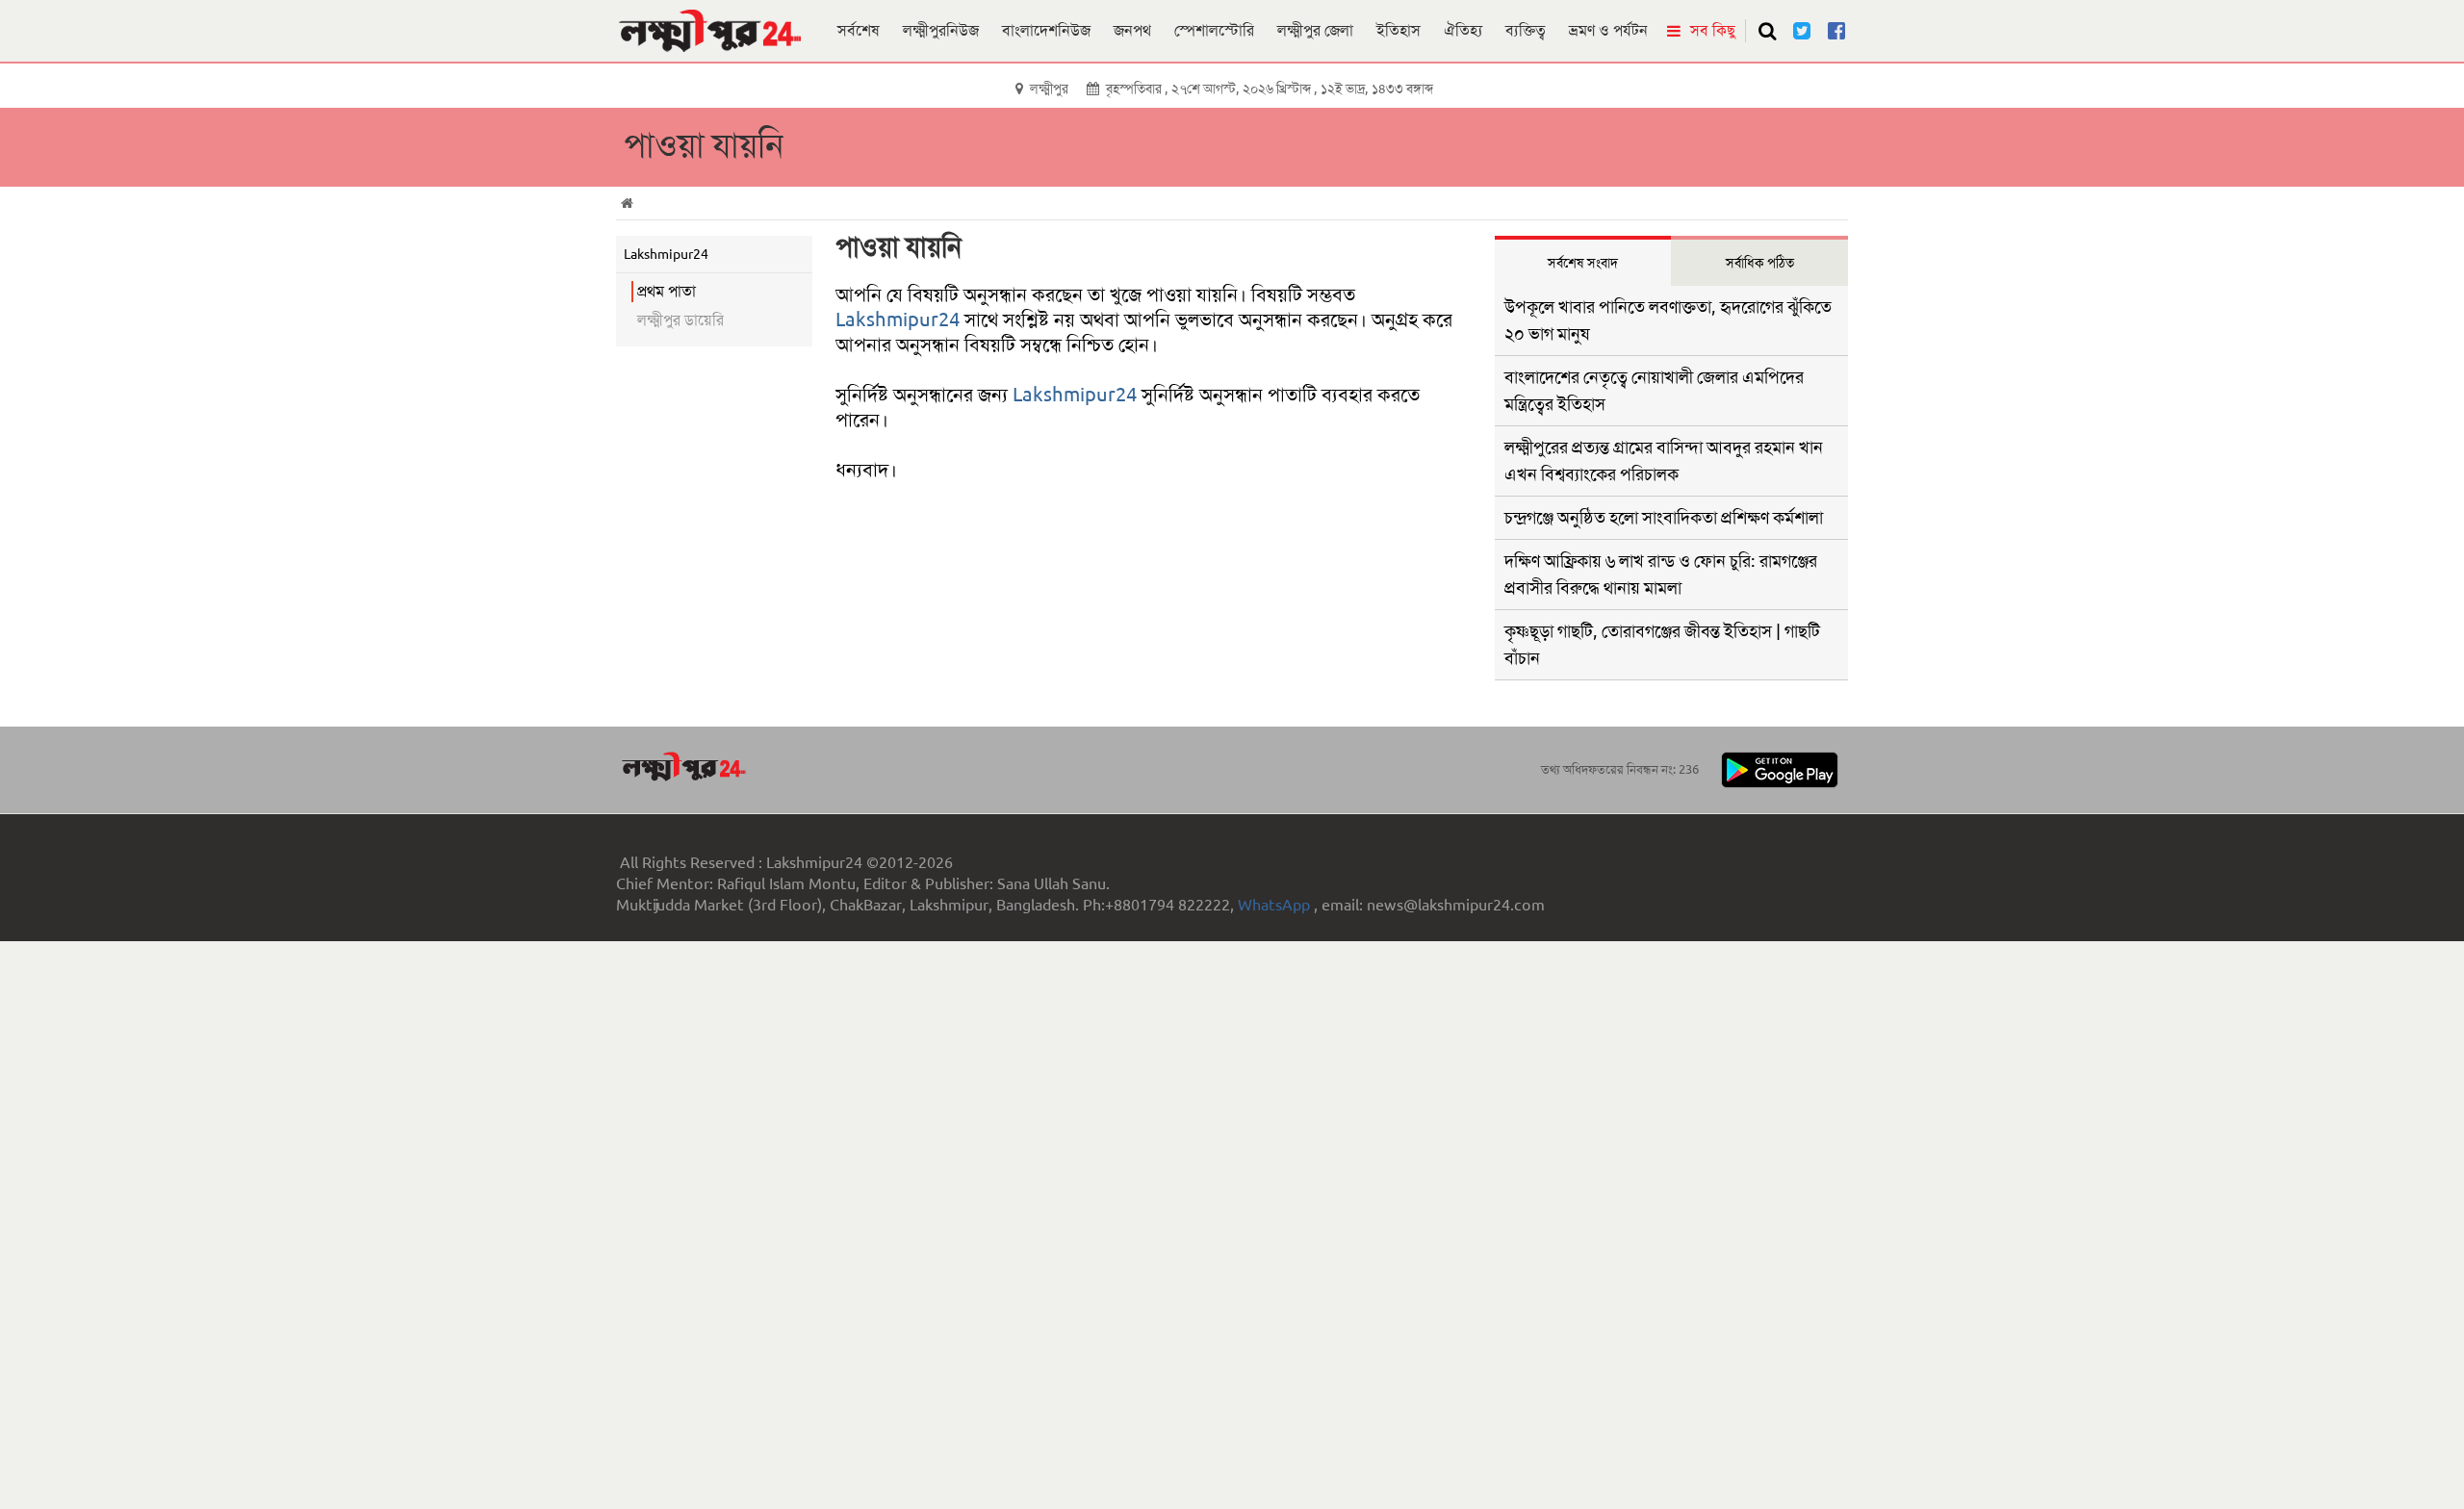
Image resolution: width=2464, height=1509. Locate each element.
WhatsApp (1276, 905)
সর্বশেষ (859, 30)
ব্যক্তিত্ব (1526, 30)
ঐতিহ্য (1463, 30)
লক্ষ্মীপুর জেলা (1315, 30)
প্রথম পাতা (667, 291)
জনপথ (1132, 30)
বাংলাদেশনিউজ (1046, 30)
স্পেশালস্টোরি (1214, 30)
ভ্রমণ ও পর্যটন (1608, 30)
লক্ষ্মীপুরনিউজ (941, 30)
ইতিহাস (1399, 30)
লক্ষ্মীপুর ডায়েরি (680, 320)
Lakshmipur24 (898, 320)
